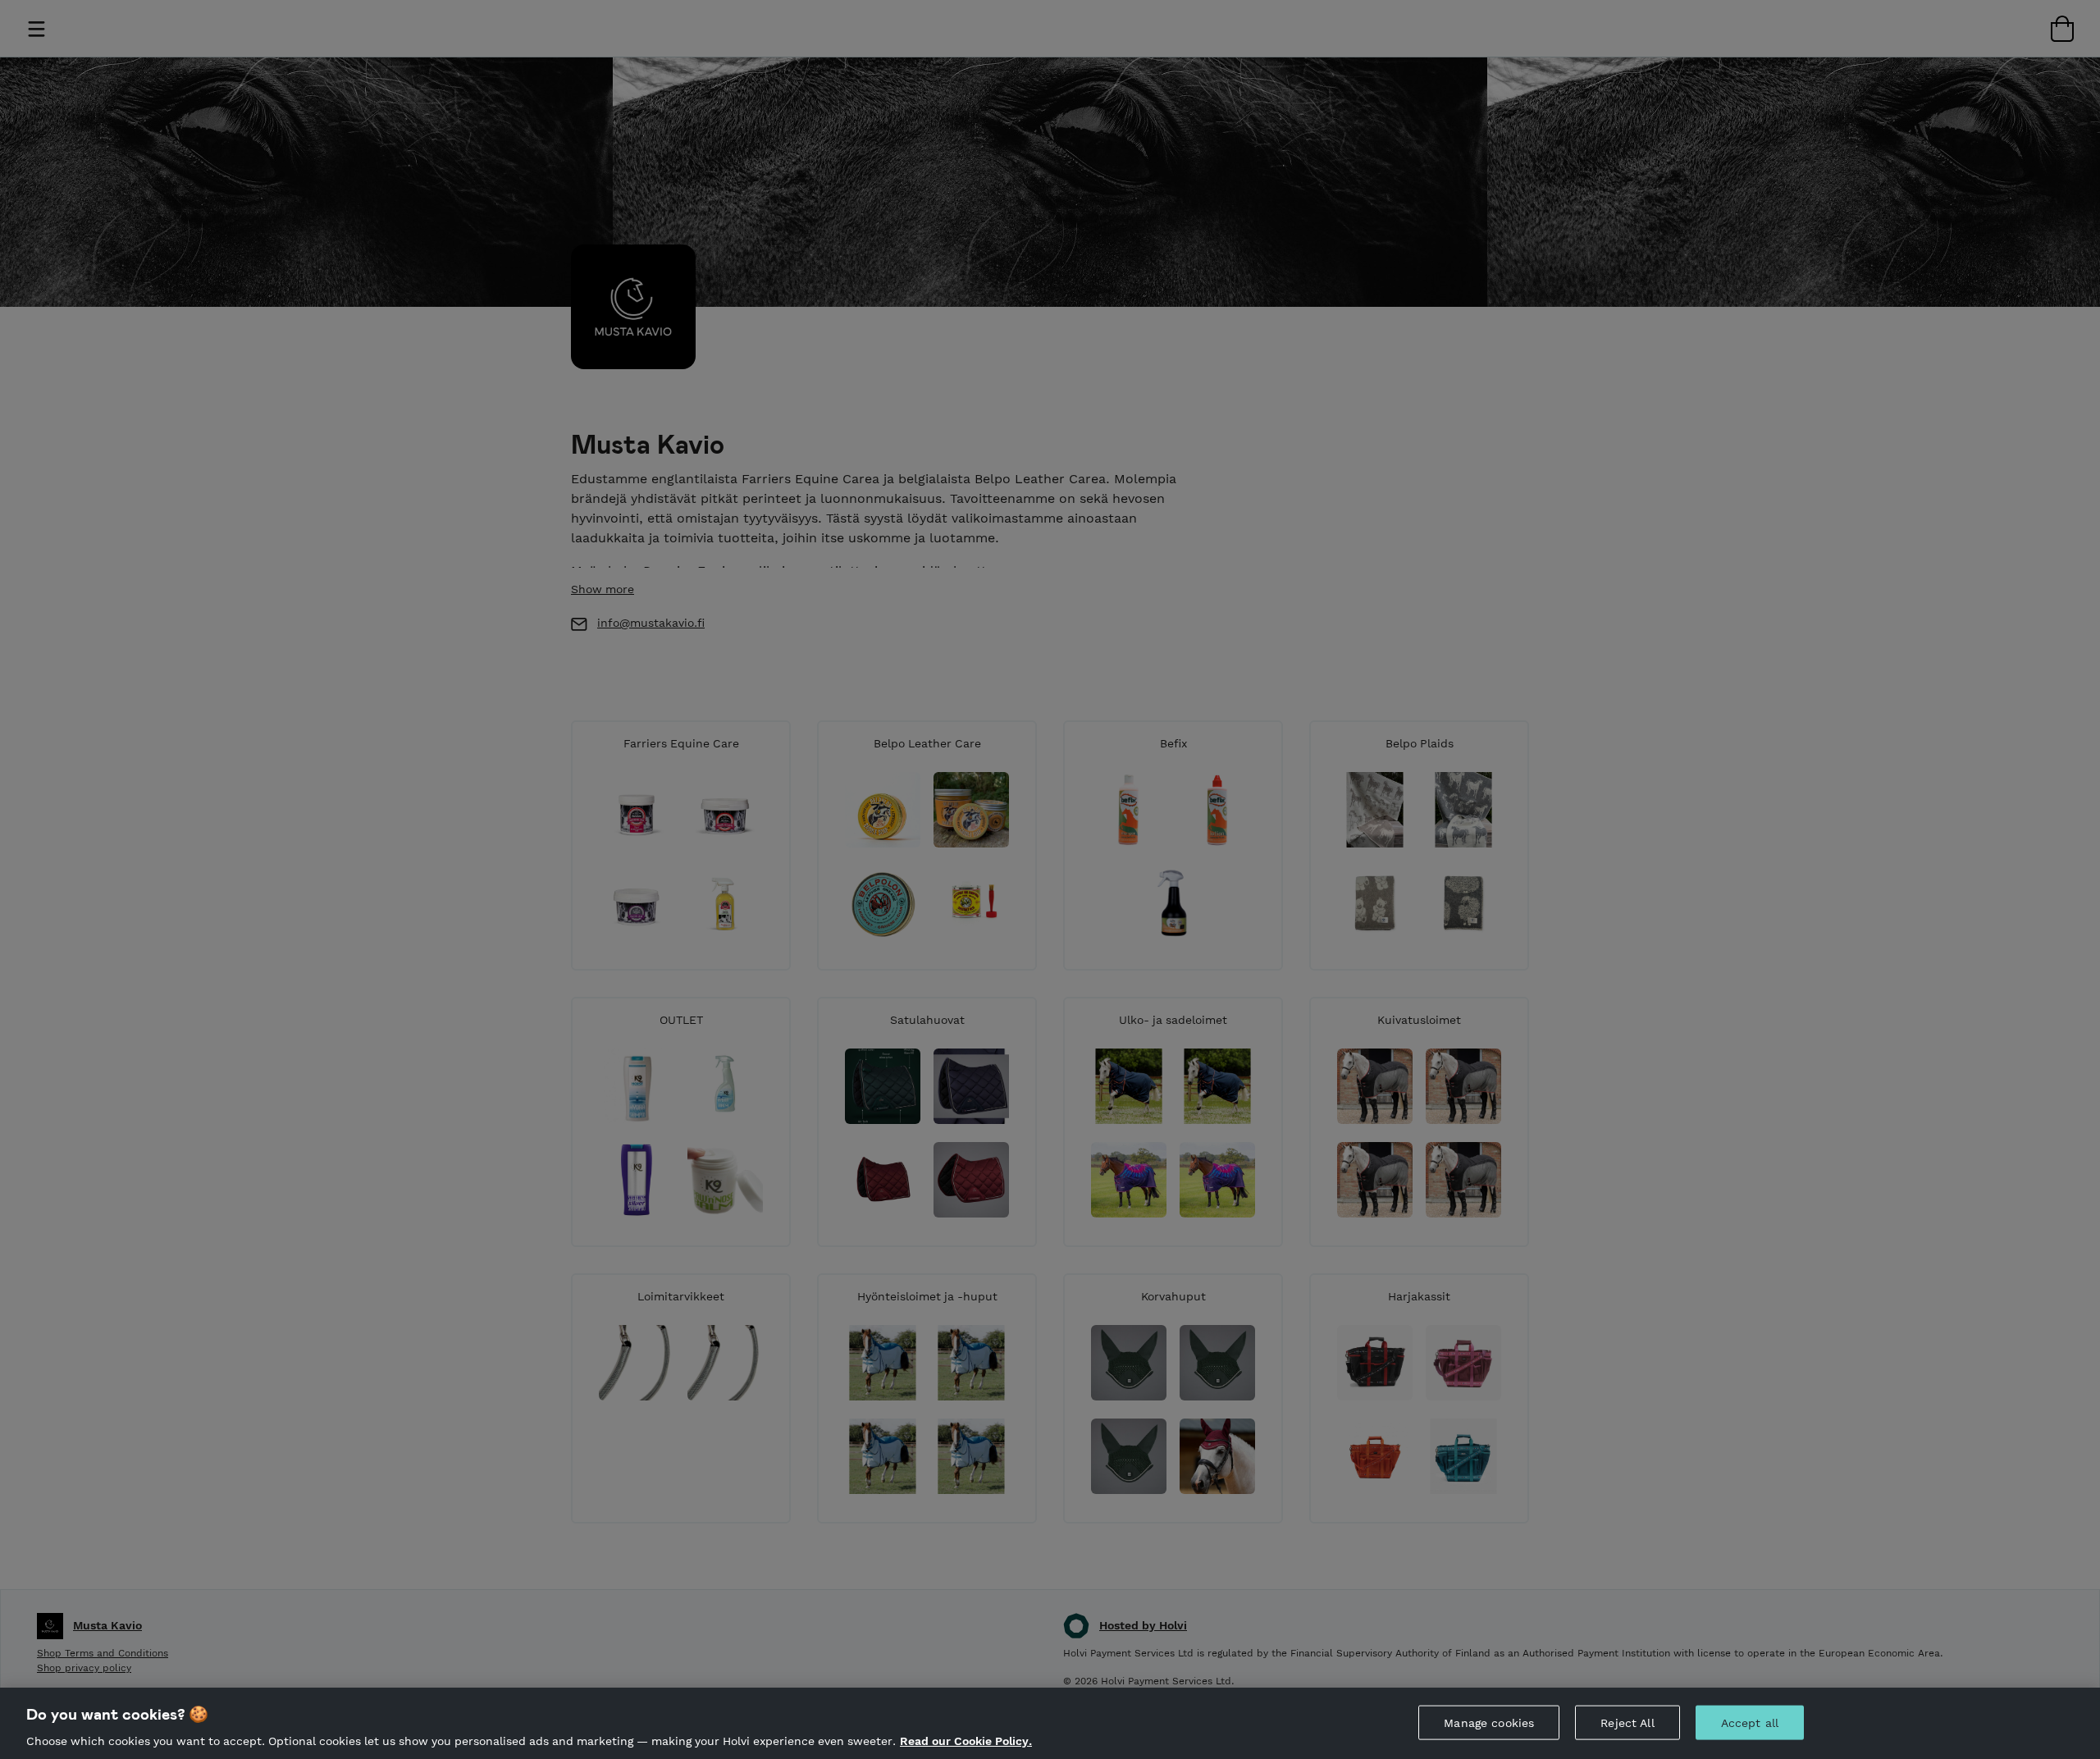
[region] (1050, 1723)
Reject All (1627, 1722)
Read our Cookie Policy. (966, 1741)
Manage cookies (1489, 1722)
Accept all (1750, 1722)
